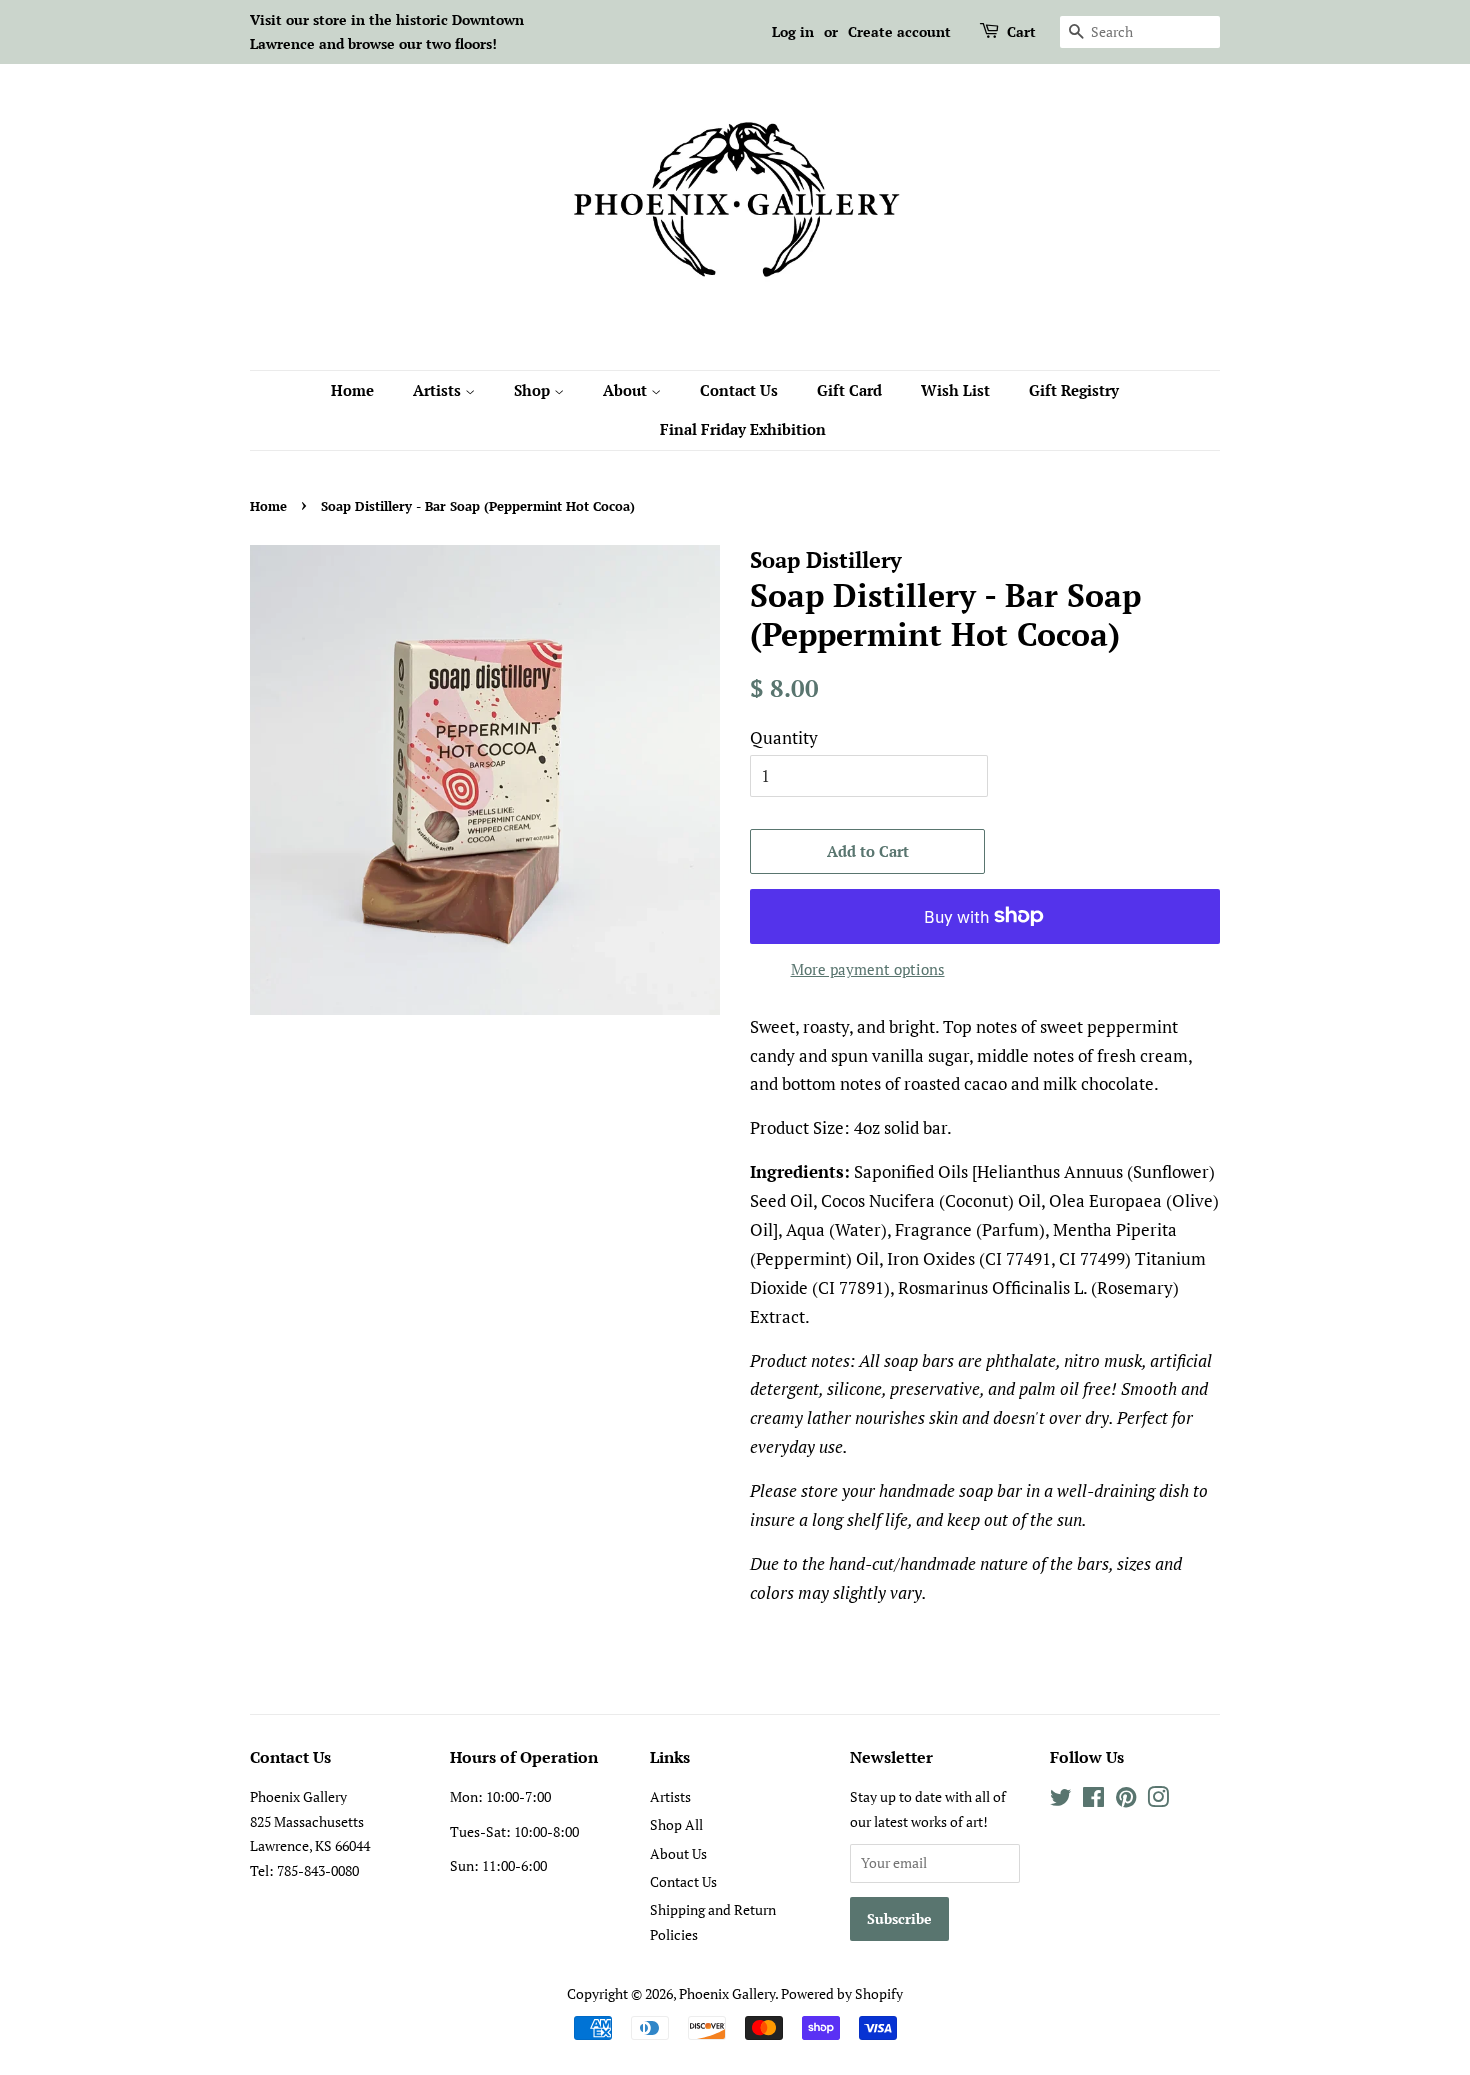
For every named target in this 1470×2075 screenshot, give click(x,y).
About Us (678, 1853)
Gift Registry (1074, 390)
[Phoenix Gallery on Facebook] (1093, 1800)
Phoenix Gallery (727, 1993)
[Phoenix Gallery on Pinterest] (1126, 1800)
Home (352, 390)
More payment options (868, 969)
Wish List (955, 390)
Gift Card (849, 390)
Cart (1021, 31)
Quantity (784, 737)
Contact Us (739, 390)
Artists (439, 390)
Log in (793, 31)
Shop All (676, 1824)
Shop (534, 390)
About (627, 390)
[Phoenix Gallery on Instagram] (1158, 1800)
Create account (899, 31)
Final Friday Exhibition (743, 429)
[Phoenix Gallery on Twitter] (1061, 1800)
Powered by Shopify (842, 1993)
